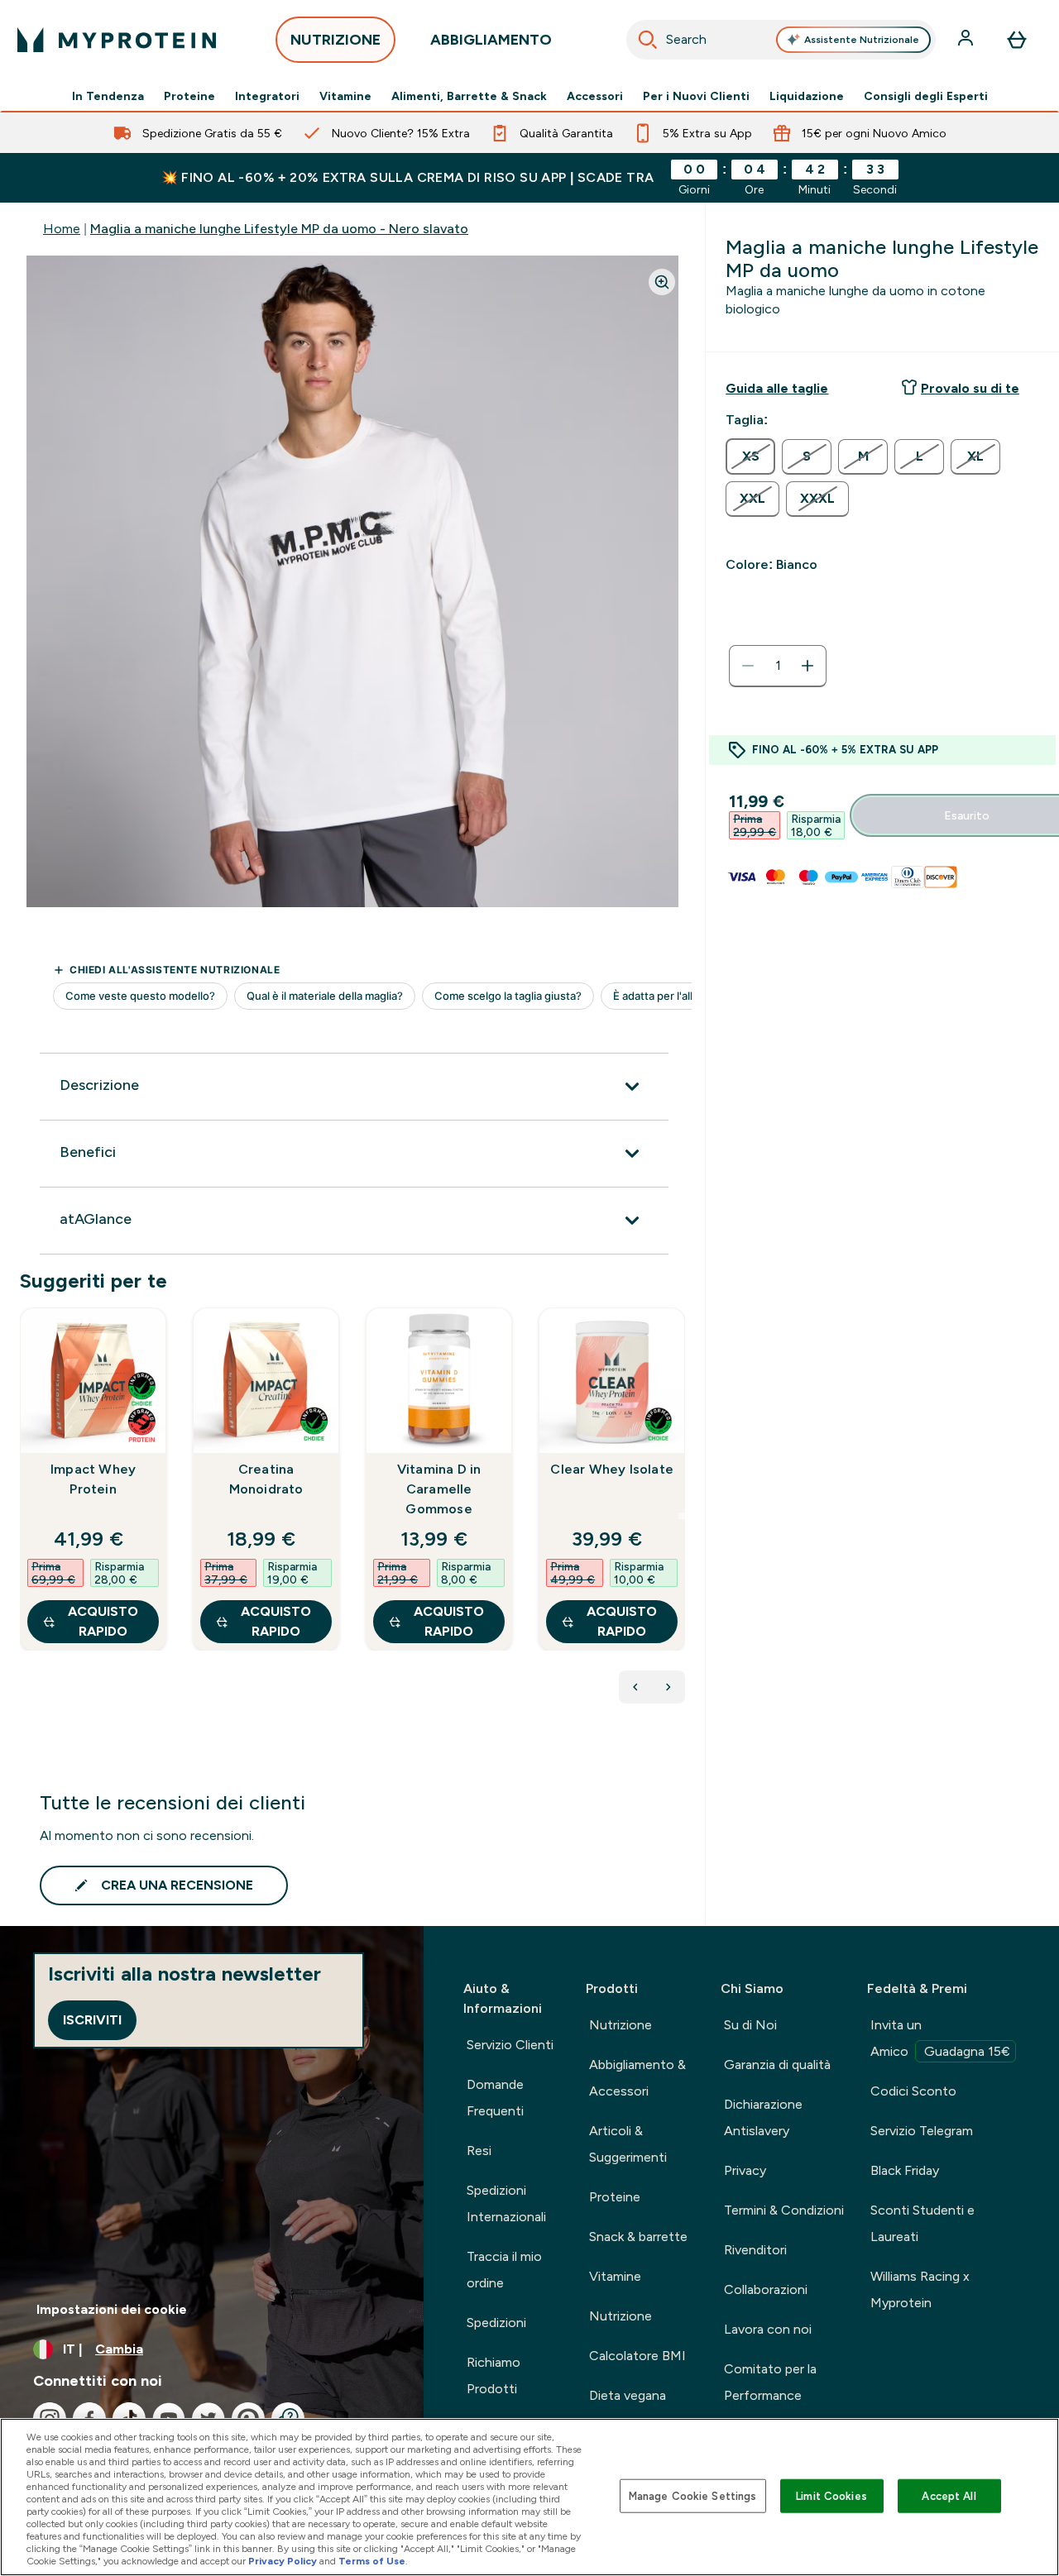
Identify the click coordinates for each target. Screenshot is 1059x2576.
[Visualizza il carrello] (1017, 40)
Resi (479, 2151)
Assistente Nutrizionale (862, 40)
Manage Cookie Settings (693, 2495)
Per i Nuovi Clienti (696, 96)
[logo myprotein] (117, 40)
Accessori (595, 96)
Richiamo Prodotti (494, 2375)
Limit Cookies (831, 2495)
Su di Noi (750, 2025)
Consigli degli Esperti (926, 96)
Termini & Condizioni (784, 2210)
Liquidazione (807, 96)
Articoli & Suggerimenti (628, 2144)
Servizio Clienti (510, 2045)
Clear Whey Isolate (612, 1469)
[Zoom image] (662, 282)
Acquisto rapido (103, 1621)
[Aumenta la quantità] (807, 666)
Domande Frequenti (495, 2098)
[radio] (750, 456)
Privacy (745, 2170)
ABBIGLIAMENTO (491, 40)
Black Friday (905, 2170)
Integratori (267, 96)
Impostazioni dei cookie (112, 2309)
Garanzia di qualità (777, 2065)
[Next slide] (682, 1516)
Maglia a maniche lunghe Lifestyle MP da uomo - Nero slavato (279, 229)
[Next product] (668, 1687)
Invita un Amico (940, 2038)
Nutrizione (621, 2025)
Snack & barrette (638, 2237)
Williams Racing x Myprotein (920, 2289)
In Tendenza (108, 96)
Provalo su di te (970, 388)
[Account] (967, 40)
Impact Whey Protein (93, 1479)
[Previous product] (635, 1687)
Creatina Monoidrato (266, 1479)
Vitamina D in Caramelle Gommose (439, 1489)
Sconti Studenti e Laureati (922, 2223)
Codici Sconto (913, 2091)
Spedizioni (496, 2323)
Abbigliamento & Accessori (637, 2078)
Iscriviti (92, 2020)
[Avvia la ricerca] (648, 40)
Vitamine (345, 96)
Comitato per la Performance (770, 2382)
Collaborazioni (766, 2289)
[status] (778, 666)
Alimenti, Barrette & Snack (469, 96)
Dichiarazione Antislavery (763, 2117)
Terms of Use (372, 2561)
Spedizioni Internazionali (506, 2203)
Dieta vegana (628, 2395)
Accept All (949, 2495)
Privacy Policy (283, 2561)
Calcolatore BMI (637, 2356)
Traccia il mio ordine (504, 2270)
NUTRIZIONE (335, 40)
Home (62, 229)
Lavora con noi (768, 2329)
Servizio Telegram (922, 2131)
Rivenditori (755, 2250)
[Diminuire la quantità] (748, 666)
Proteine (189, 96)
